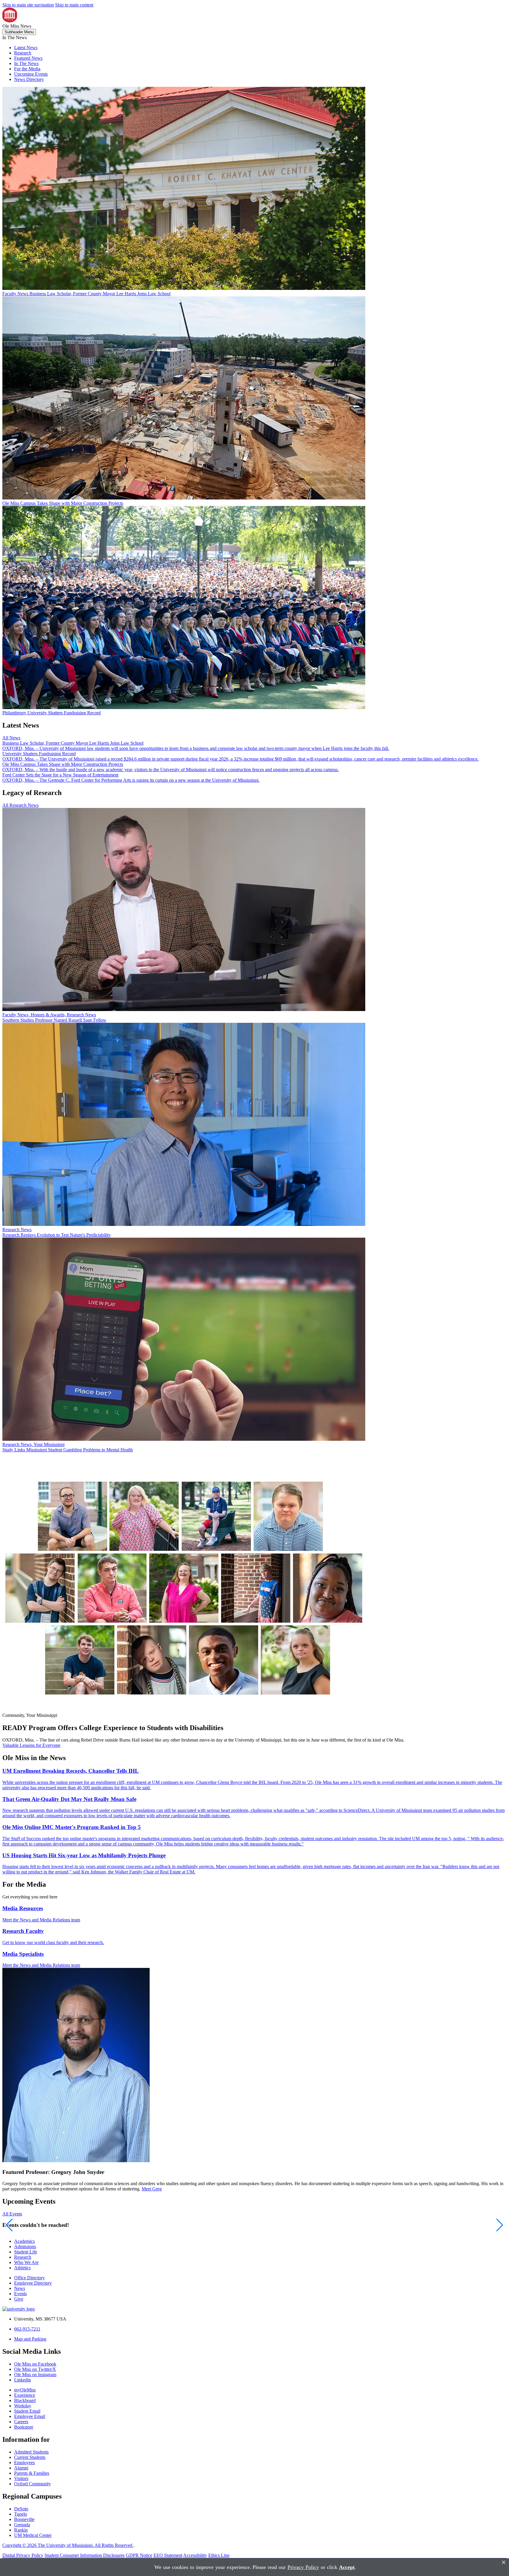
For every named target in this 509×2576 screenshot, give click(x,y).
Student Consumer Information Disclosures (85, 2555)
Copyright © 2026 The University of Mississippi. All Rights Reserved (68, 2545)
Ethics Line (219, 2555)
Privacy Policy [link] (303, 2567)
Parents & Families (32, 2473)
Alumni (21, 2468)
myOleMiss (25, 2390)
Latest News (26, 48)
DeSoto (21, 2509)
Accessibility (195, 2555)
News (20, 2288)
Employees (24, 2463)
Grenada (22, 2525)
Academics (24, 2241)
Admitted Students (31, 2452)
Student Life (26, 2252)
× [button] (504, 2562)
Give (19, 2299)
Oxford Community (33, 2484)
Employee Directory (33, 2283)
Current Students (30, 2457)
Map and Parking (30, 2339)
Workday (23, 2406)
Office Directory (29, 2278)
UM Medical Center (33, 2535)
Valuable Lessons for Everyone (31, 1745)
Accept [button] (347, 2567)
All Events (12, 2214)
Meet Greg (152, 2189)
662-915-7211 (27, 2329)
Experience (25, 2395)
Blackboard (25, 2400)
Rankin (21, 2530)
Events (20, 2294)
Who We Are (26, 2262)
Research (23, 53)
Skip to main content (74, 5)
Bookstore (24, 2427)
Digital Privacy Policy (23, 2555)
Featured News (28, 58)
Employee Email (30, 2416)
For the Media (27, 69)
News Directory (29, 79)
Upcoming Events (31, 74)
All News (11, 738)
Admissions (25, 2246)
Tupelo (21, 2514)
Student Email (27, 2411)
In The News (26, 63)
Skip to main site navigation (28, 5)
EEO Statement (168, 2555)
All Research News (20, 805)
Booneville (24, 2519)
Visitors (21, 2478)
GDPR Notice (139, 2555)
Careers (21, 2422)
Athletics (22, 2268)
